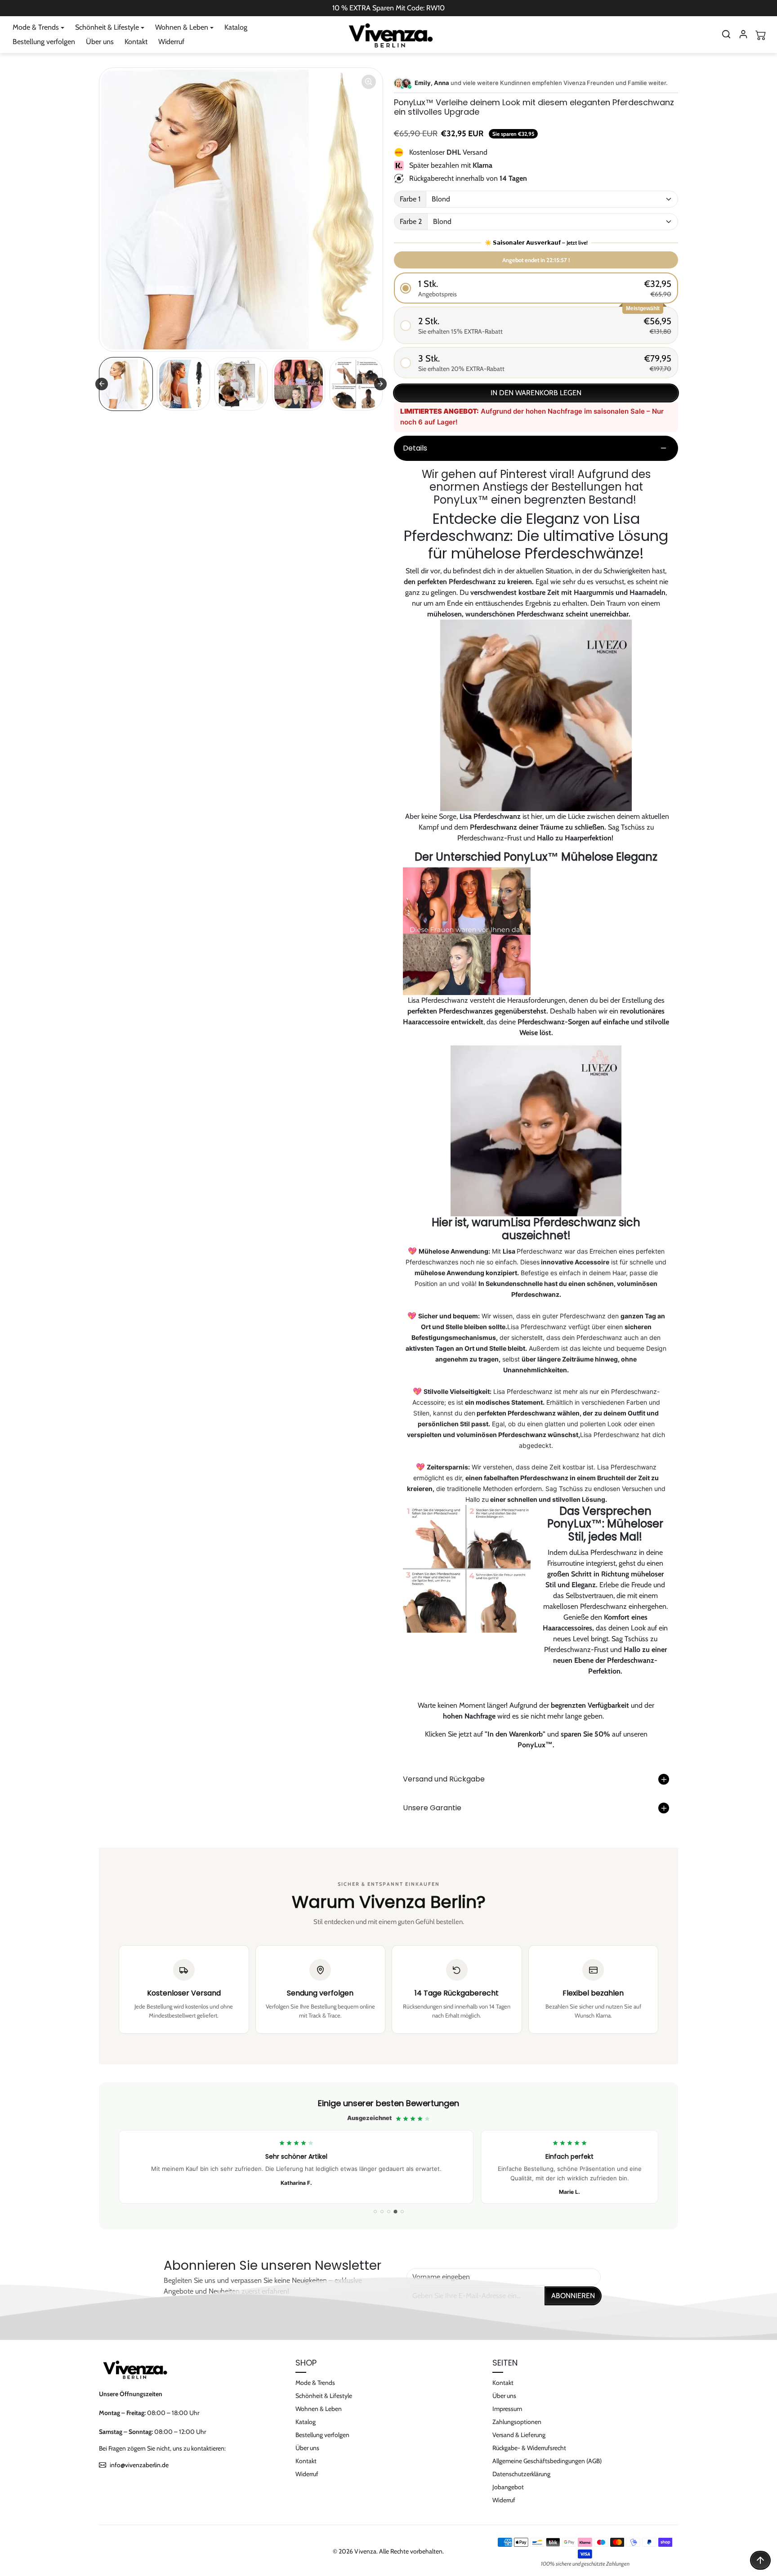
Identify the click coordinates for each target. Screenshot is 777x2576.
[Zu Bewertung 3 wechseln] (389, 2212)
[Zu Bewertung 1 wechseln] (375, 2212)
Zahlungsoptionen (517, 2422)
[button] (726, 34)
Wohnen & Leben (319, 2409)
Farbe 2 (411, 221)
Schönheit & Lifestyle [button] (107, 27)
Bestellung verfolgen (44, 42)
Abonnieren (573, 2296)
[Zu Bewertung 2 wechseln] (382, 2212)
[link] (388, 2156)
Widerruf (171, 42)
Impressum (507, 2409)
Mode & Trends (315, 2383)
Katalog (236, 27)
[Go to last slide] (102, 384)
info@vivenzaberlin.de (139, 2465)
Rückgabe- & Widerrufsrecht (529, 2448)
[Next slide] (380, 384)
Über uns (100, 42)
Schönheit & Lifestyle (324, 2396)
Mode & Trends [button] (36, 27)
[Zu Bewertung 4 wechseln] (395, 2212)
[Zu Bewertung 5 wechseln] (402, 2212)
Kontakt (136, 42)
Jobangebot (508, 2487)
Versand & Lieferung (519, 2435)
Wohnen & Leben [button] (182, 27)
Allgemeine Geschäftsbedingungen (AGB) (547, 2461)
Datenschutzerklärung (521, 2474)
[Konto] (743, 34)
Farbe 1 (410, 199)
